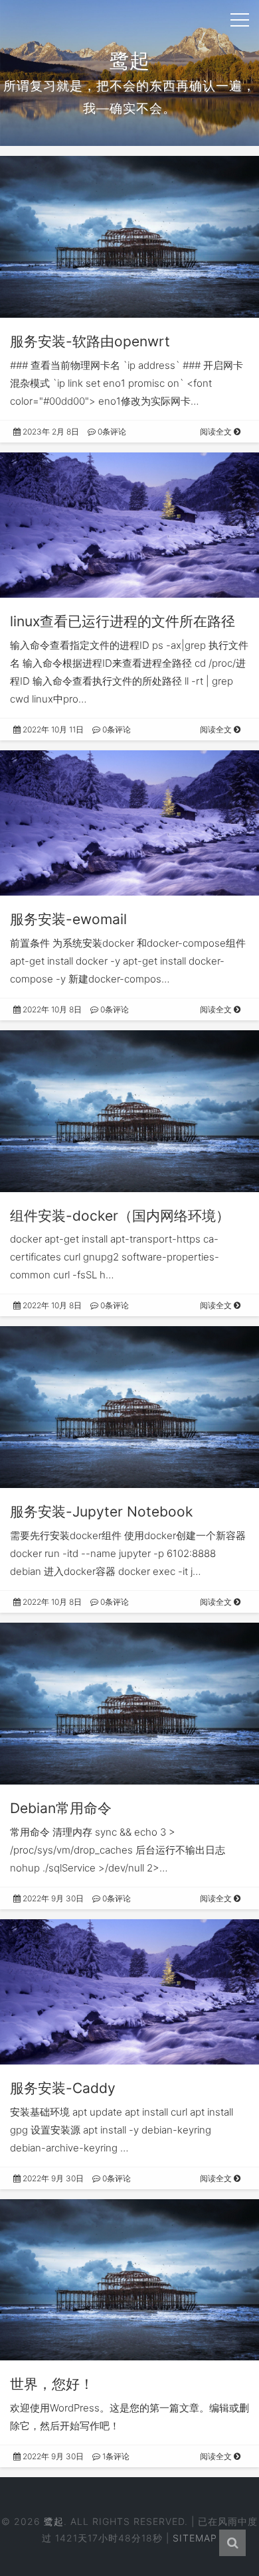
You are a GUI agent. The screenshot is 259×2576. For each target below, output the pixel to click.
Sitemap (195, 2538)
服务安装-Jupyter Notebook (101, 1512)
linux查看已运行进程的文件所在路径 (123, 621)
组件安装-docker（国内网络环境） (120, 1216)
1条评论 (115, 2456)
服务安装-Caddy (63, 2088)
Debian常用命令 (61, 1808)
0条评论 (111, 432)
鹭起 (54, 2521)
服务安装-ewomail (68, 919)
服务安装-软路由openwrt (90, 341)
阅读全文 (217, 432)
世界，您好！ (52, 2384)
